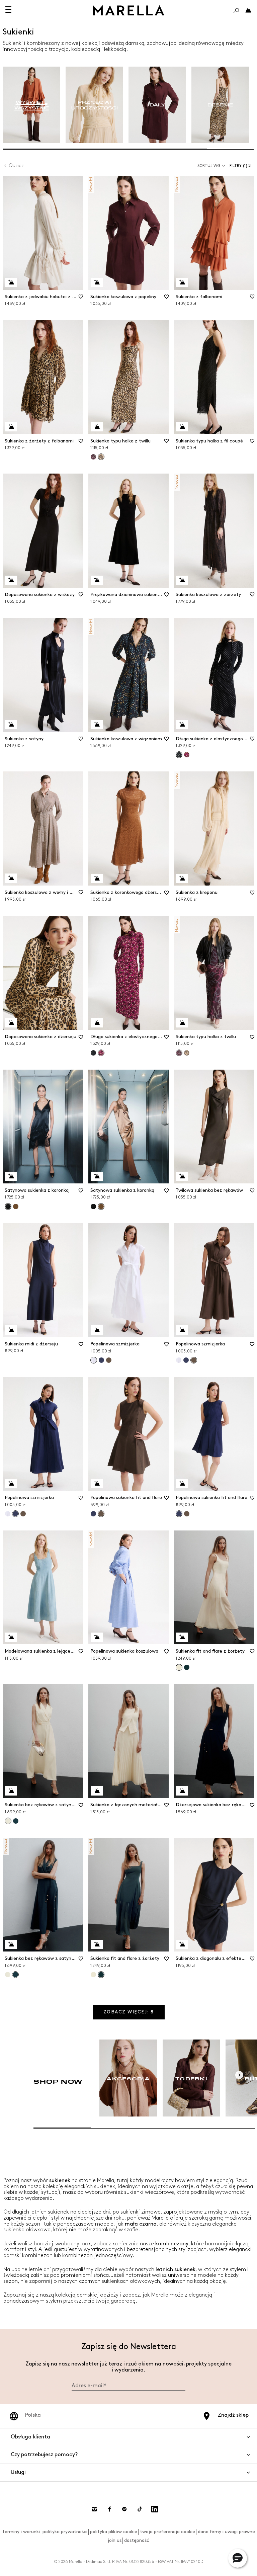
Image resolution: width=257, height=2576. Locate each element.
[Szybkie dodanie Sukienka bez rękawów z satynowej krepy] (11, 1791)
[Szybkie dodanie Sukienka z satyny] (11, 725)
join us (115, 2540)
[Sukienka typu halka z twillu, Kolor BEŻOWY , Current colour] (101, 457)
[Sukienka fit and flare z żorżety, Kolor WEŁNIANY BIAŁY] (93, 1975)
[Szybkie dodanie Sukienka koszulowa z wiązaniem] (97, 725)
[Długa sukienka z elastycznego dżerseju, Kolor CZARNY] (93, 1053)
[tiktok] (140, 2509)
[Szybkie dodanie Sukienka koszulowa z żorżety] (182, 580)
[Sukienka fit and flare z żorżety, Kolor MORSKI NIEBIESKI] (187, 1667)
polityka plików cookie (114, 2532)
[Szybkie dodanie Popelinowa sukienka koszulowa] (97, 1637)
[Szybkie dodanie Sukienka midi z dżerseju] (11, 1330)
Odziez (16, 165)
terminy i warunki (21, 2532)
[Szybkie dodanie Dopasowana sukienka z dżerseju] (11, 1023)
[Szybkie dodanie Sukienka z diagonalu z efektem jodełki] (182, 1944)
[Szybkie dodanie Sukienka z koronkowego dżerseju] (97, 879)
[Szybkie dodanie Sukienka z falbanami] (182, 282)
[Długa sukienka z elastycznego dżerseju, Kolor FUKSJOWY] (187, 755)
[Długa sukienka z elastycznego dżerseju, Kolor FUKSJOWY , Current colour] (101, 1053)
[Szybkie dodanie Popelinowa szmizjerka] (97, 1330)
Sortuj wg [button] (209, 166)
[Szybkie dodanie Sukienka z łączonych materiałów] (97, 1791)
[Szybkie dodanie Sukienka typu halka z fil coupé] (182, 427)
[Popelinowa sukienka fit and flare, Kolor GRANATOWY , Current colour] (179, 1514)
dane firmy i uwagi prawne (226, 2532)
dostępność (137, 2540)
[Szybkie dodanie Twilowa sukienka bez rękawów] (182, 1176)
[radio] (31, 105)
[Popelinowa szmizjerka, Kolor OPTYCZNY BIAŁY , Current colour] (94, 1360)
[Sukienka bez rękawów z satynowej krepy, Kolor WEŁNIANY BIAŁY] (8, 1975)
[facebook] (109, 2509)
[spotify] (124, 2509)
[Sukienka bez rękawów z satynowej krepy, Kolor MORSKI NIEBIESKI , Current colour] (15, 1975)
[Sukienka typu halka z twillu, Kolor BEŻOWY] (187, 1053)
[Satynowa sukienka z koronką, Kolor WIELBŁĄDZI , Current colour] (101, 1207)
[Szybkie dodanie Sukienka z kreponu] (182, 879)
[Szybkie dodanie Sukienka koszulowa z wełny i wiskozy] (11, 878)
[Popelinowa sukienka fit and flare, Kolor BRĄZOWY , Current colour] (101, 1514)
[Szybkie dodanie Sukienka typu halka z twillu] (97, 427)
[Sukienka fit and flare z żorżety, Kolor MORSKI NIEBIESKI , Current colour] (101, 1975)
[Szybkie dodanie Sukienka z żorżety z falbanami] (11, 427)
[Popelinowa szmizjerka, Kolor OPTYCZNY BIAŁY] (179, 1360)
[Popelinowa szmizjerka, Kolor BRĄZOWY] (109, 1360)
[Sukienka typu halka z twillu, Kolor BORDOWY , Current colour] (179, 1053)
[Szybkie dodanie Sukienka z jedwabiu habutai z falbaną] (11, 282)
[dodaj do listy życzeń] (81, 299)
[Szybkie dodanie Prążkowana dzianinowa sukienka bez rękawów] (97, 580)
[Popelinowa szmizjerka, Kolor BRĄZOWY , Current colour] (194, 1360)
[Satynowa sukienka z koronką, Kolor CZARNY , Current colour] (8, 1207)
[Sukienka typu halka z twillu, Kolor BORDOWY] (93, 457)
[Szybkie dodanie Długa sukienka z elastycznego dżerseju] (182, 725)
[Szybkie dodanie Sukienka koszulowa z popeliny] (97, 282)
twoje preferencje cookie (167, 2532)
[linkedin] (155, 2509)
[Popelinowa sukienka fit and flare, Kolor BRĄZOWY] (187, 1514)
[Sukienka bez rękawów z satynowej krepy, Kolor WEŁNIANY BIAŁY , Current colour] (8, 1821)
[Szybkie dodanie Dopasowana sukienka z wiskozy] (11, 580)
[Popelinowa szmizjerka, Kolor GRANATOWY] (101, 1360)
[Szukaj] (236, 10)
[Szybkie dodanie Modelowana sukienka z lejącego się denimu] (11, 1637)
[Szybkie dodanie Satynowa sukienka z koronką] (11, 1176)
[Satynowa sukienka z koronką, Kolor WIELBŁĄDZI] (16, 1207)
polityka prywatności (65, 2532)
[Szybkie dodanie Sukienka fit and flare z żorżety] (182, 1637)
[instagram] (94, 2509)
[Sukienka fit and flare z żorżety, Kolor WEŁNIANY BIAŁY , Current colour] (179, 1667)
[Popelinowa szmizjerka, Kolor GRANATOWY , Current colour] (15, 1514)
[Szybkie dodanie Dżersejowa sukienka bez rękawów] (182, 1791)
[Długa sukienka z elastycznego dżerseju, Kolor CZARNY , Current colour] (179, 755)
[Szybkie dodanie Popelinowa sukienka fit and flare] (97, 1484)
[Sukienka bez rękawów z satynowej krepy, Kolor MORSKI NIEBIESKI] (16, 1821)
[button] (242, 166)
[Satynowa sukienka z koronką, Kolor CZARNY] (93, 1207)
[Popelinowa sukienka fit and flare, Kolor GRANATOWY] (93, 1514)
